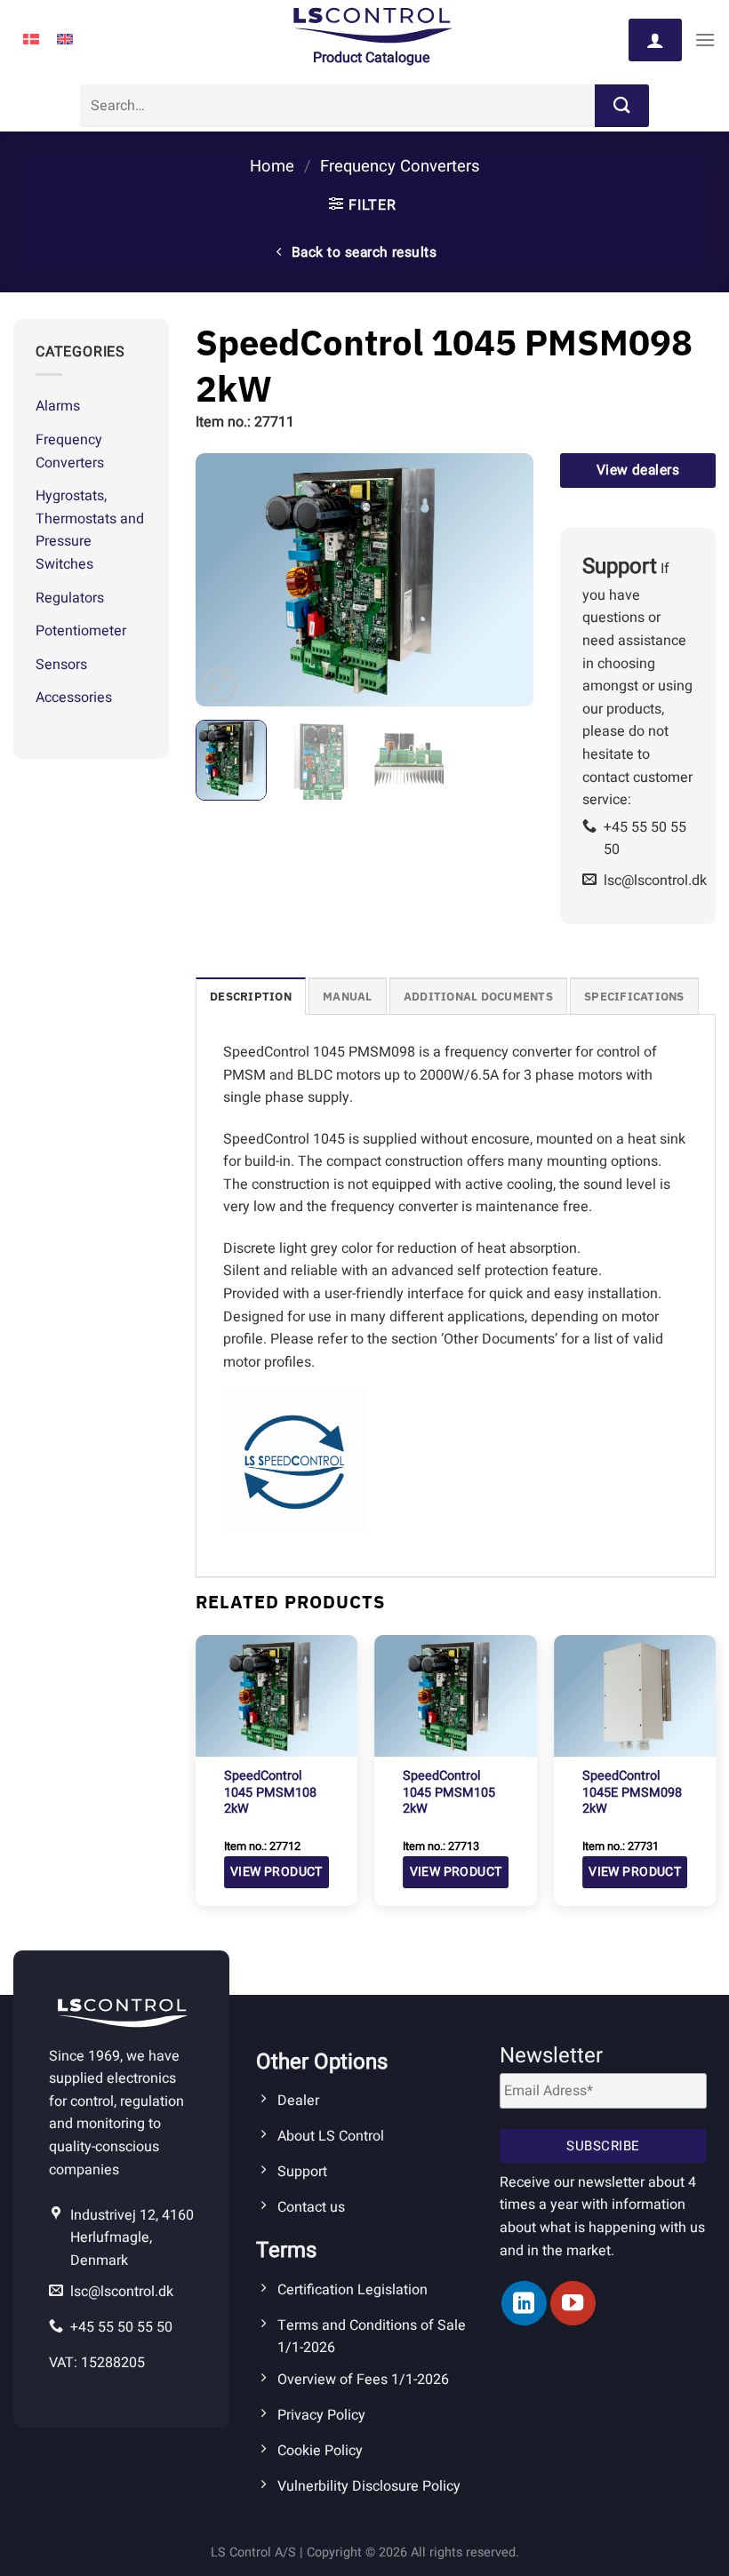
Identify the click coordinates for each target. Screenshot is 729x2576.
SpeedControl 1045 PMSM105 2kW (449, 1793)
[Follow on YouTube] (573, 2303)
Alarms (58, 406)
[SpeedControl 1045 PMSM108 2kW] (276, 1696)
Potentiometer (81, 631)
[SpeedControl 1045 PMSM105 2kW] (455, 1696)
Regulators (70, 598)
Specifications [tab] (634, 997)
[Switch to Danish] (31, 40)
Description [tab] (251, 997)
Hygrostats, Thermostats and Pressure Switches (90, 530)
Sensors (61, 665)
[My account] (655, 40)
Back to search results (363, 253)
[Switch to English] (65, 40)
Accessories (74, 698)
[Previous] (225, 580)
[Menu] (705, 40)
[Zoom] (219, 685)
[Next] (504, 580)
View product (276, 1872)
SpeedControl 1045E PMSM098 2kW (632, 1793)
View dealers (638, 471)
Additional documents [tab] (478, 997)
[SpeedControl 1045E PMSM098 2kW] (635, 1696)
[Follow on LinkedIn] (524, 2303)
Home (272, 167)
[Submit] (622, 106)
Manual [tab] (348, 997)
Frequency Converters (400, 167)
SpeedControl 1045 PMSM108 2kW (270, 1793)
